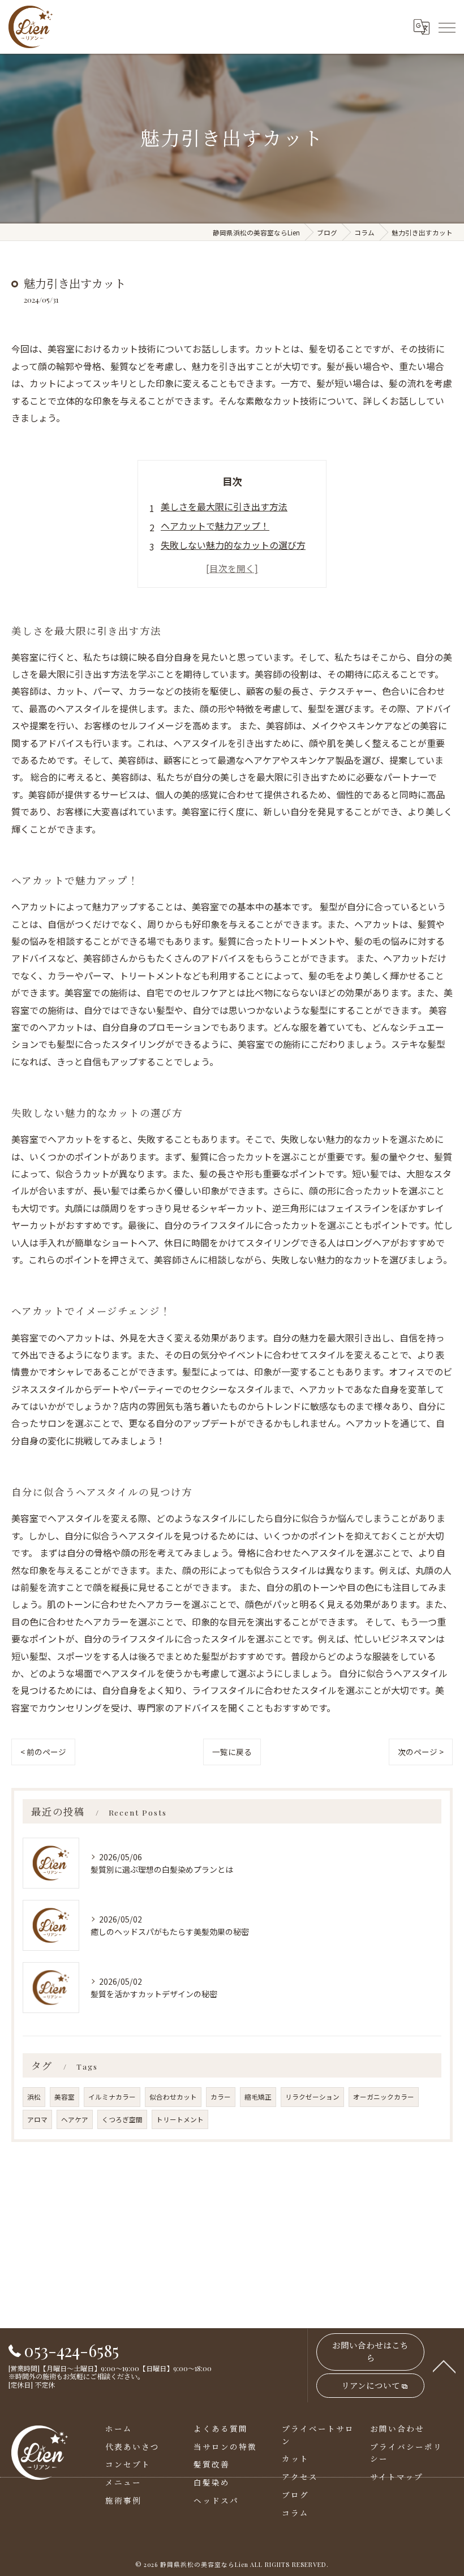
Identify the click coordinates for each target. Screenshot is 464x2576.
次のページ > (421, 1752)
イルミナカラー (112, 2097)
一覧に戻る (232, 1752)
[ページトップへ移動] (444, 2366)
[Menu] (446, 27)
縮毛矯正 (258, 2097)
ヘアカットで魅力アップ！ (215, 526)
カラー (221, 2097)
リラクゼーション (312, 2097)
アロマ (37, 2119)
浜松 (34, 2097)
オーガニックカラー (384, 2097)
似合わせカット (173, 2097)
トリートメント (180, 2119)
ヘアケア (75, 2119)
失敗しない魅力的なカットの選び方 (233, 545)
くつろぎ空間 (122, 2119)
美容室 (65, 2097)
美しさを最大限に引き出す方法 (224, 506)
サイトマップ (397, 2476)
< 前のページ (43, 1752)
